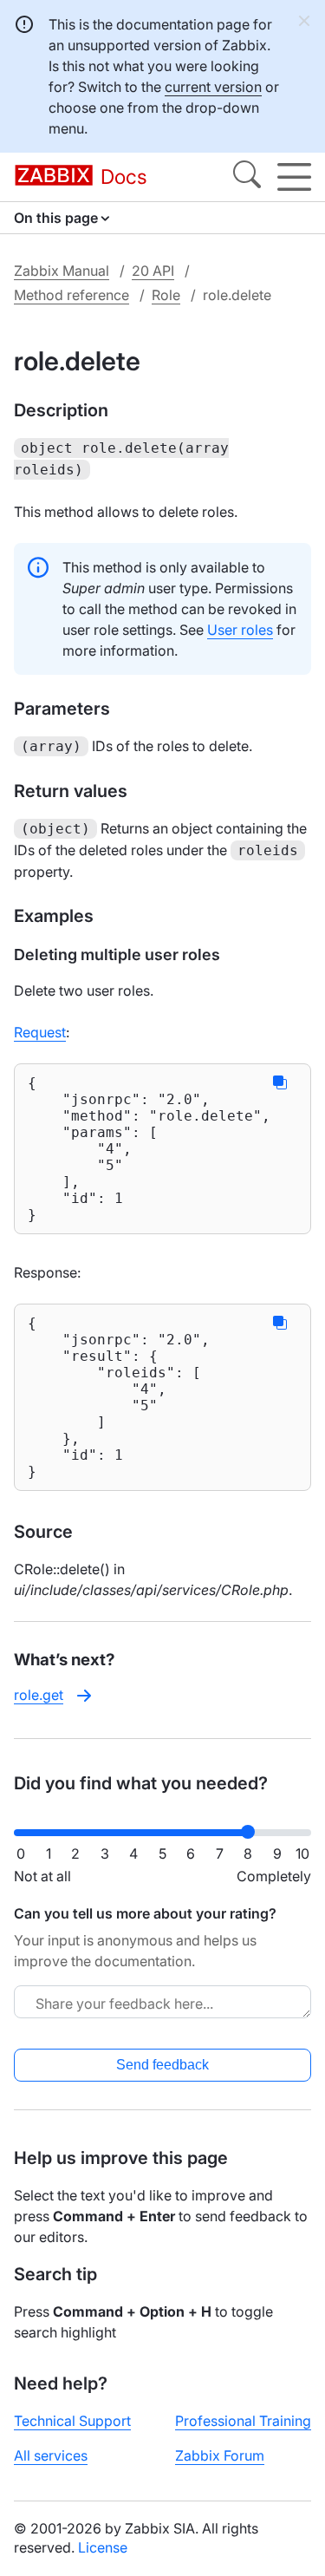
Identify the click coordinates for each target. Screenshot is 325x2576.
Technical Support (72, 2421)
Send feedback (162, 2065)
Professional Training (243, 2421)
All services (51, 2455)
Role (166, 295)
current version (213, 87)
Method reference (71, 295)
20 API (153, 271)
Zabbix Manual (62, 271)
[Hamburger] (294, 177)
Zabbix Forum (220, 2455)
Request (40, 1032)
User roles (240, 630)
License (103, 2547)
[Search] (247, 177)
